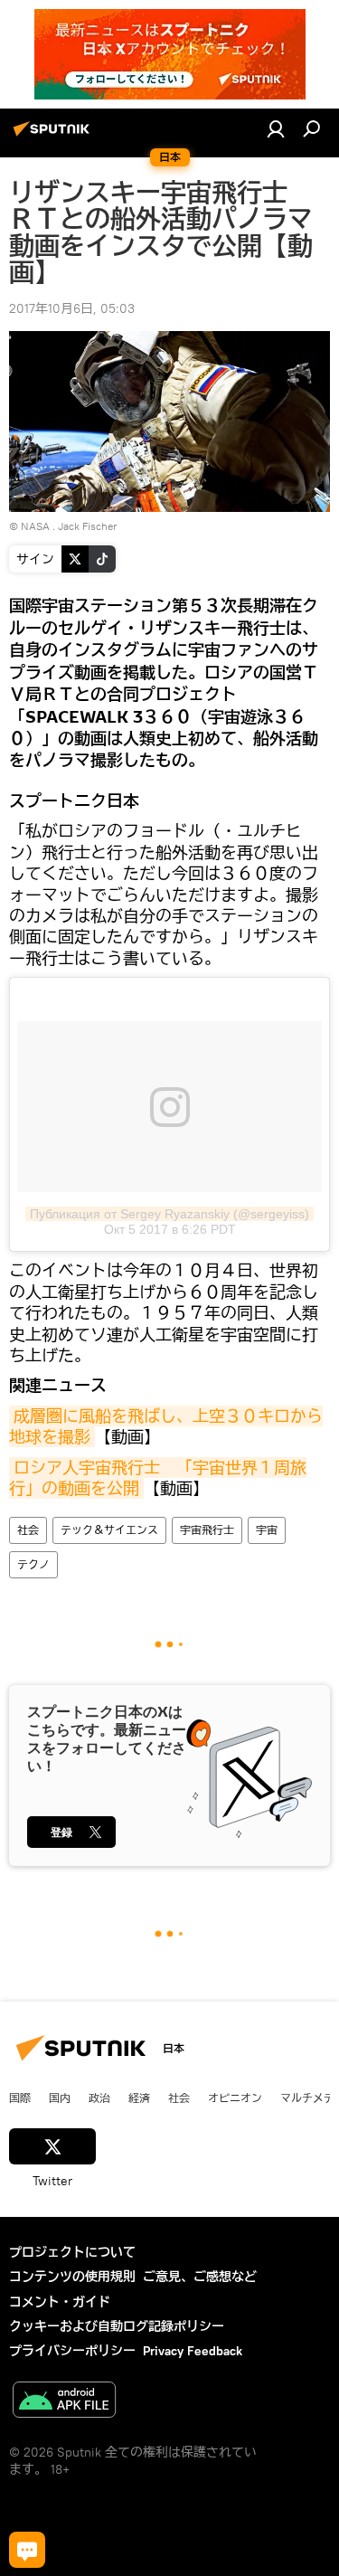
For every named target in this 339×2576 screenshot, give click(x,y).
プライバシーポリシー (72, 2351)
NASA (35, 526)
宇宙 (267, 1530)
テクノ (33, 1564)
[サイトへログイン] (276, 128)
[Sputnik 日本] (54, 136)
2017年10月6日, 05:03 (72, 308)
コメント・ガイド (60, 2302)
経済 (139, 2098)
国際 (20, 2098)
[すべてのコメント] (27, 2550)
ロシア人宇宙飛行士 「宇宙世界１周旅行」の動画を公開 (158, 1478)
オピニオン (235, 2098)
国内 (60, 2098)
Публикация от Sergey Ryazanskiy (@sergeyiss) (169, 1214)
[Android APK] (64, 2402)
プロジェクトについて (72, 2252)
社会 (28, 1530)
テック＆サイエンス (109, 1530)
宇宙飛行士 (207, 1530)
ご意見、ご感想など (200, 2277)
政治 (99, 2098)
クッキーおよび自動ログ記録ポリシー (117, 2326)
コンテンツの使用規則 (72, 2277)
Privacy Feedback (193, 2351)
